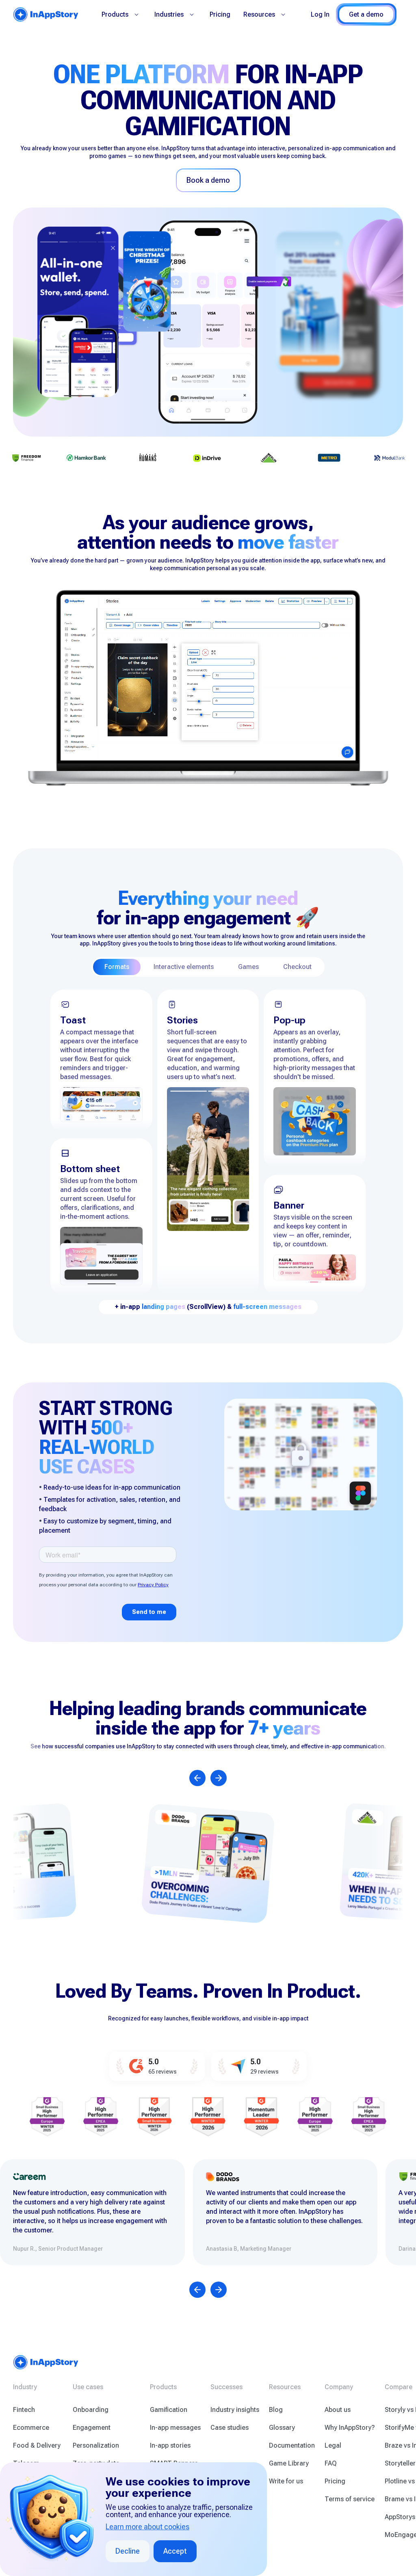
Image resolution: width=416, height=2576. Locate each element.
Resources (259, 14)
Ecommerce (31, 2428)
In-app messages (175, 2428)
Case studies (230, 2428)
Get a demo (366, 14)
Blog (276, 2410)
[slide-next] (219, 1778)
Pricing (220, 14)
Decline (128, 2551)
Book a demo (208, 180)
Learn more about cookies (147, 2527)
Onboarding (91, 2410)
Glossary (282, 2428)
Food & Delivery (37, 2445)
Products (115, 14)
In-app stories (170, 2445)
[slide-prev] (197, 1778)
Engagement (92, 2428)
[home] (46, 14)
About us (338, 2410)
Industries (169, 14)
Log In (320, 14)
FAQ (331, 2463)
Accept (175, 2551)
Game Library (289, 2463)
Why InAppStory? (350, 2428)
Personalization (96, 2445)
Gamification (169, 2410)
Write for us (286, 2481)
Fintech (24, 2410)
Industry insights (235, 2410)
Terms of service (350, 2499)
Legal (333, 2445)
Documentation (292, 2445)
